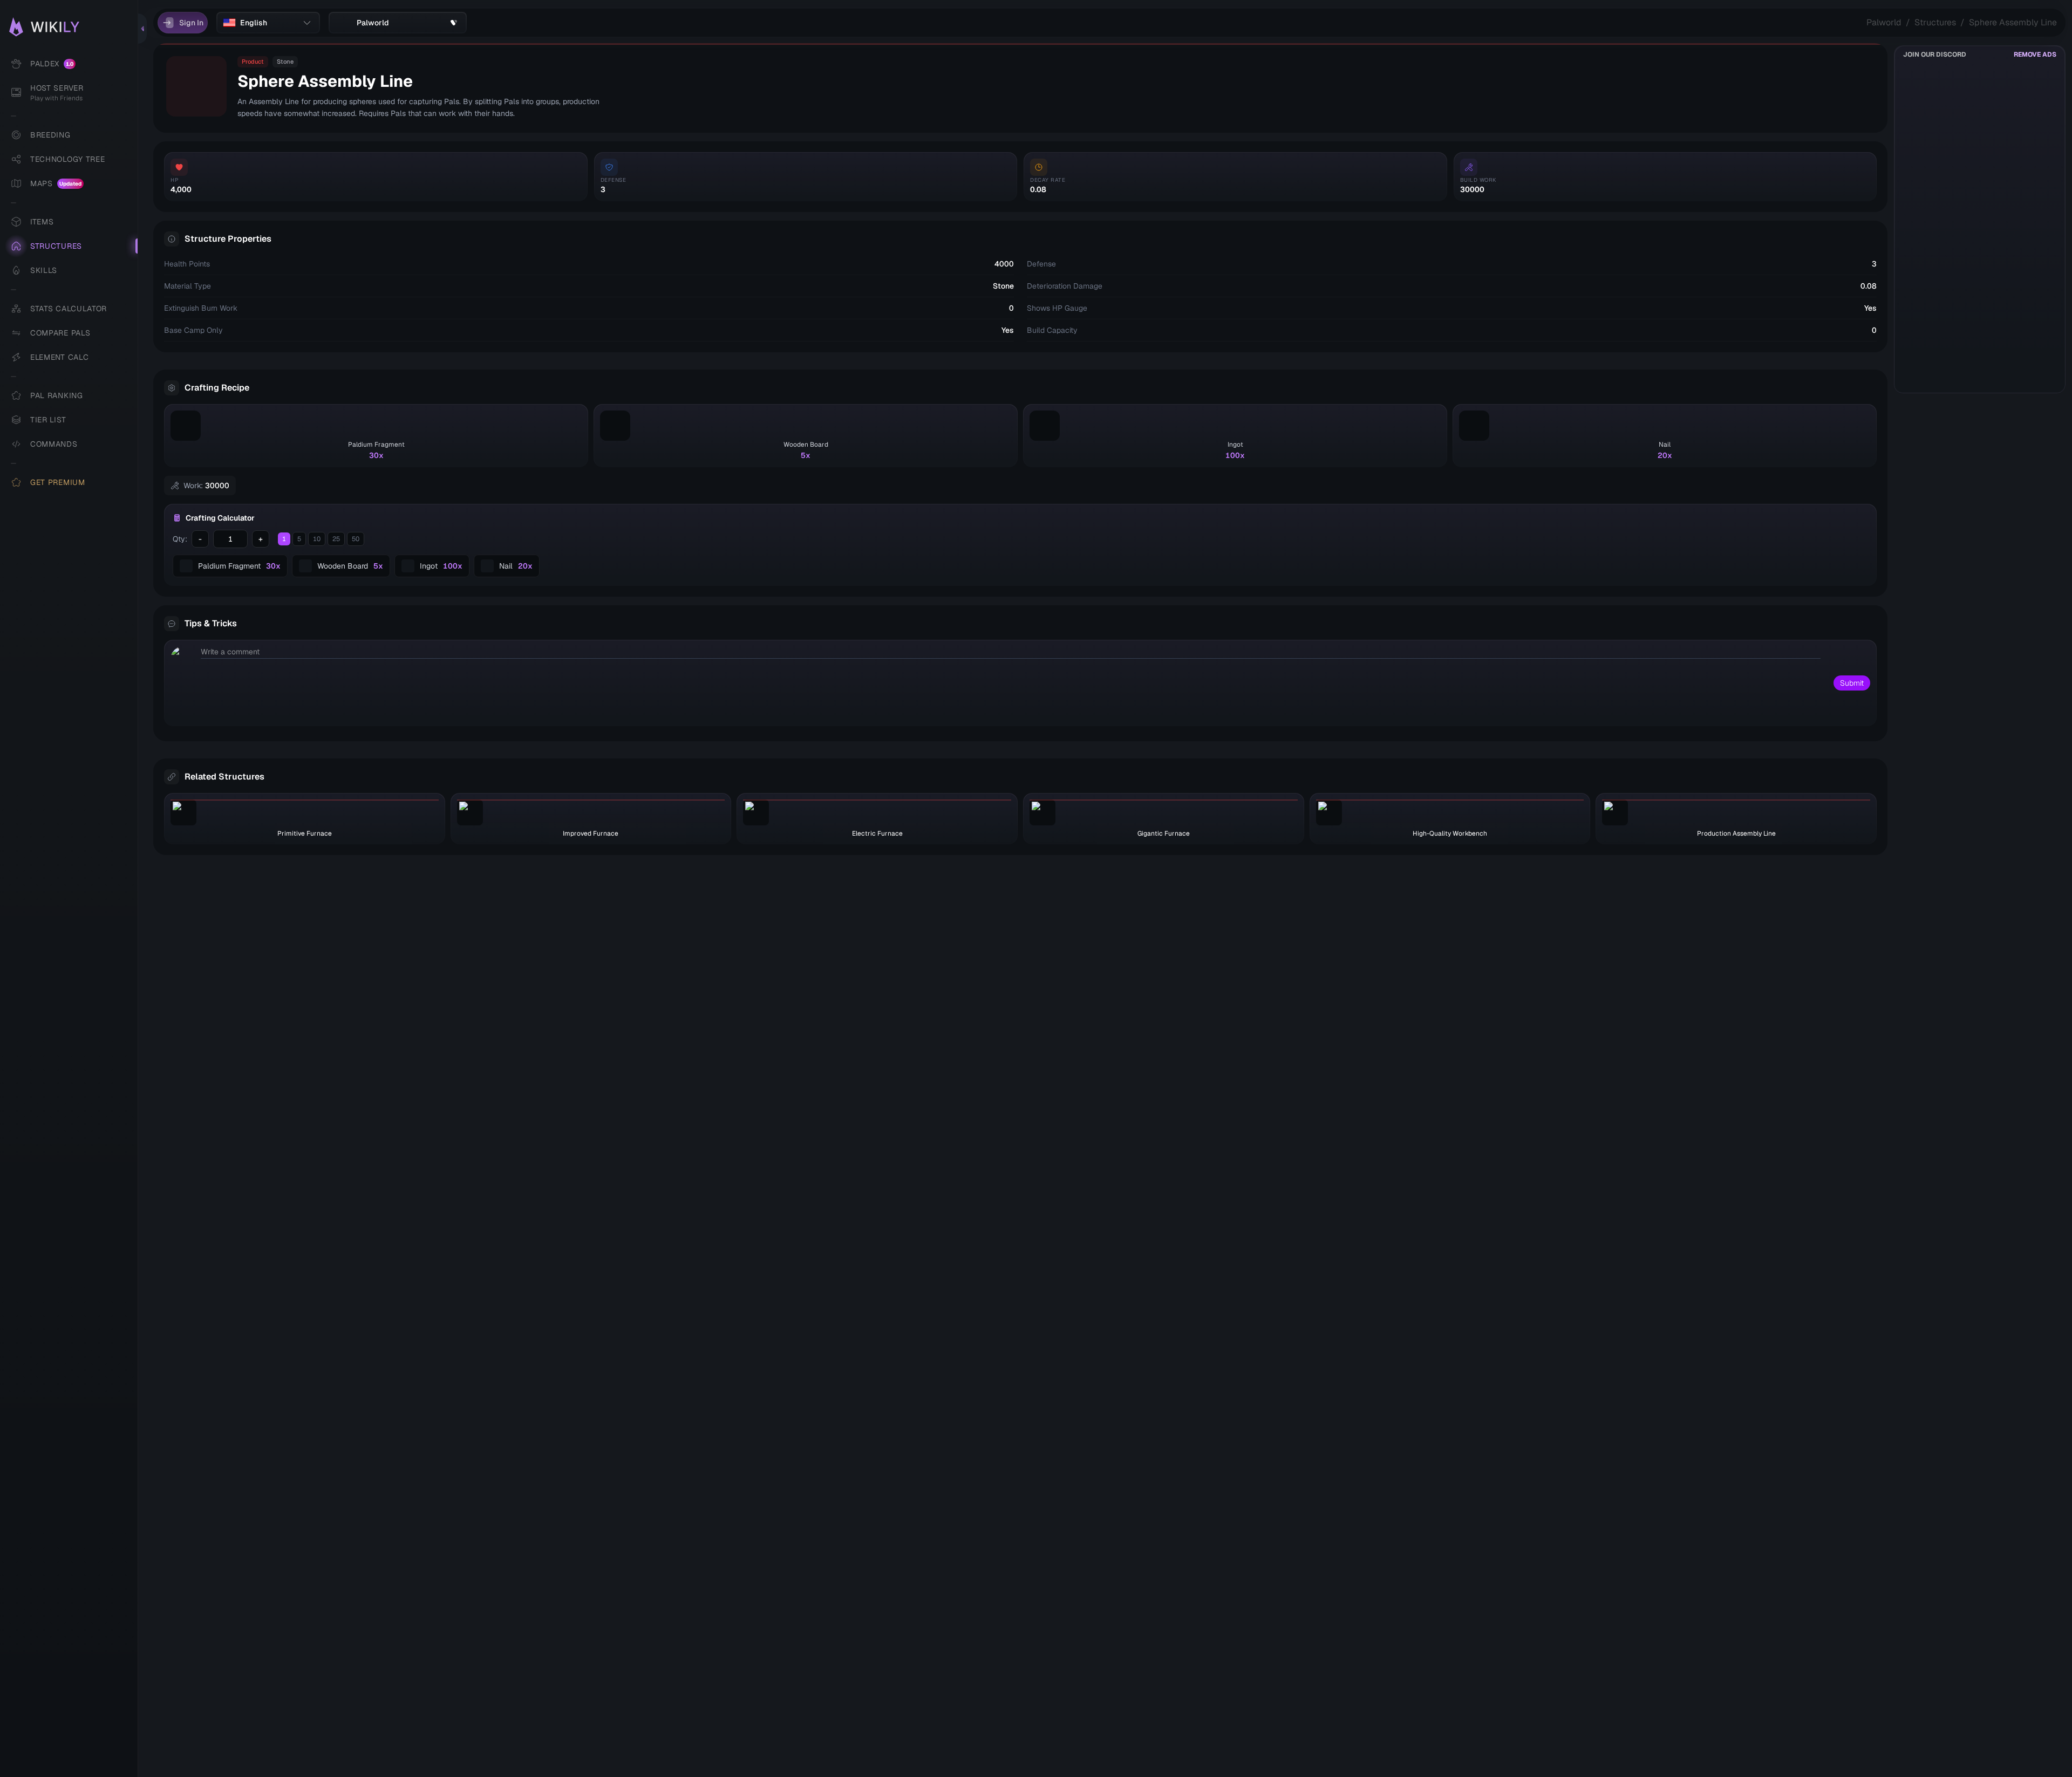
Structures (1935, 22)
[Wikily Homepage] (74, 27)
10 (317, 539)
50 (356, 539)
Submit (1852, 683)
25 (336, 539)
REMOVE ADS (2035, 54)
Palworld (1884, 22)
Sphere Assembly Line (2013, 22)
